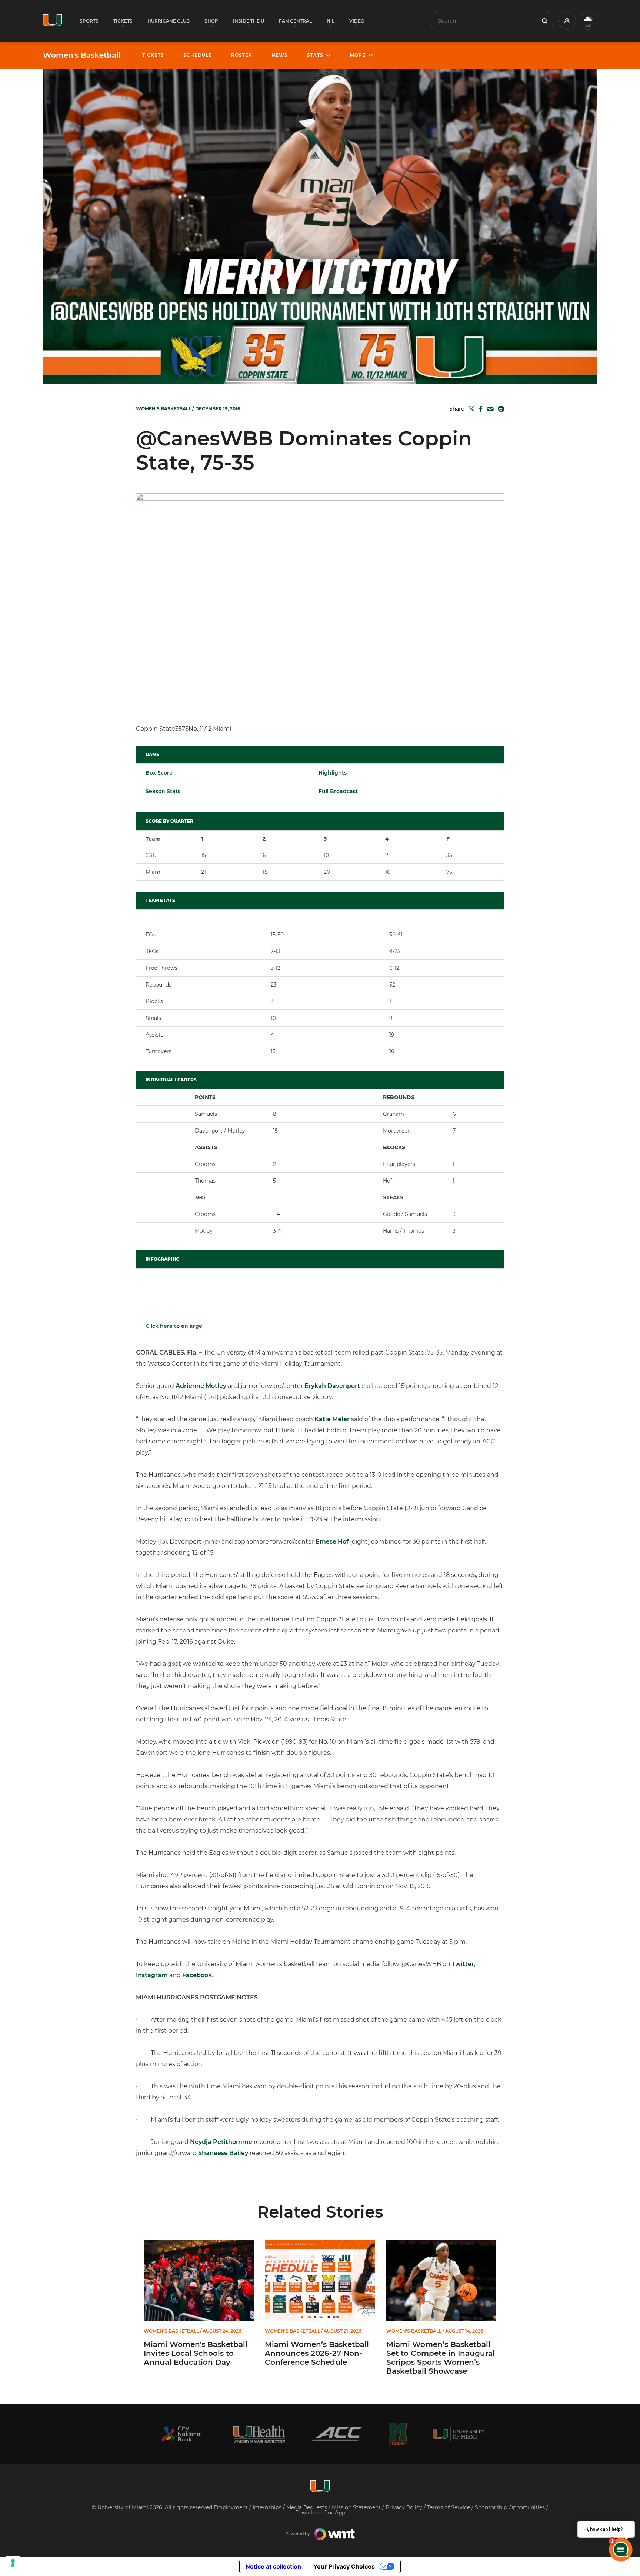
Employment (231, 2507)
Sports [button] (89, 21)
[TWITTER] (470, 409)
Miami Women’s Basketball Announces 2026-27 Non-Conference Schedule (317, 2353)
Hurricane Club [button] (169, 21)
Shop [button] (211, 21)
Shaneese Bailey (223, 2153)
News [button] (280, 55)
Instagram (152, 1975)
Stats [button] (315, 55)
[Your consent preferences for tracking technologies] (13, 2563)
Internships (268, 2507)
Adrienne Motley (201, 1386)
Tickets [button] (123, 21)
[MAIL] (489, 409)
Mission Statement (357, 2507)
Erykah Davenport (332, 1386)
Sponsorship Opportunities (511, 2507)
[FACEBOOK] (479, 409)
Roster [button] (242, 55)
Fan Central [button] (295, 21)
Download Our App (320, 2513)
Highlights (333, 773)
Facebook (197, 1975)
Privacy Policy (405, 2507)
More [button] (358, 55)
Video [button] (357, 21)
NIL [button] (331, 21)
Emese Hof (332, 1541)
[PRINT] (500, 409)
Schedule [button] (198, 55)
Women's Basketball (82, 55)
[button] (567, 21)
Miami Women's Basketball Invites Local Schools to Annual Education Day (196, 2353)
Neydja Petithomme (221, 2142)
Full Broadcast (338, 791)
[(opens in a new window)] (181, 2434)
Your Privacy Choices (344, 2566)
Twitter (463, 1964)
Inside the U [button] (249, 21)
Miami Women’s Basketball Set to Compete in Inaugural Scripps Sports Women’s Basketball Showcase (441, 2358)
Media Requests (307, 2507)
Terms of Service (449, 2507)
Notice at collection (273, 2566)
